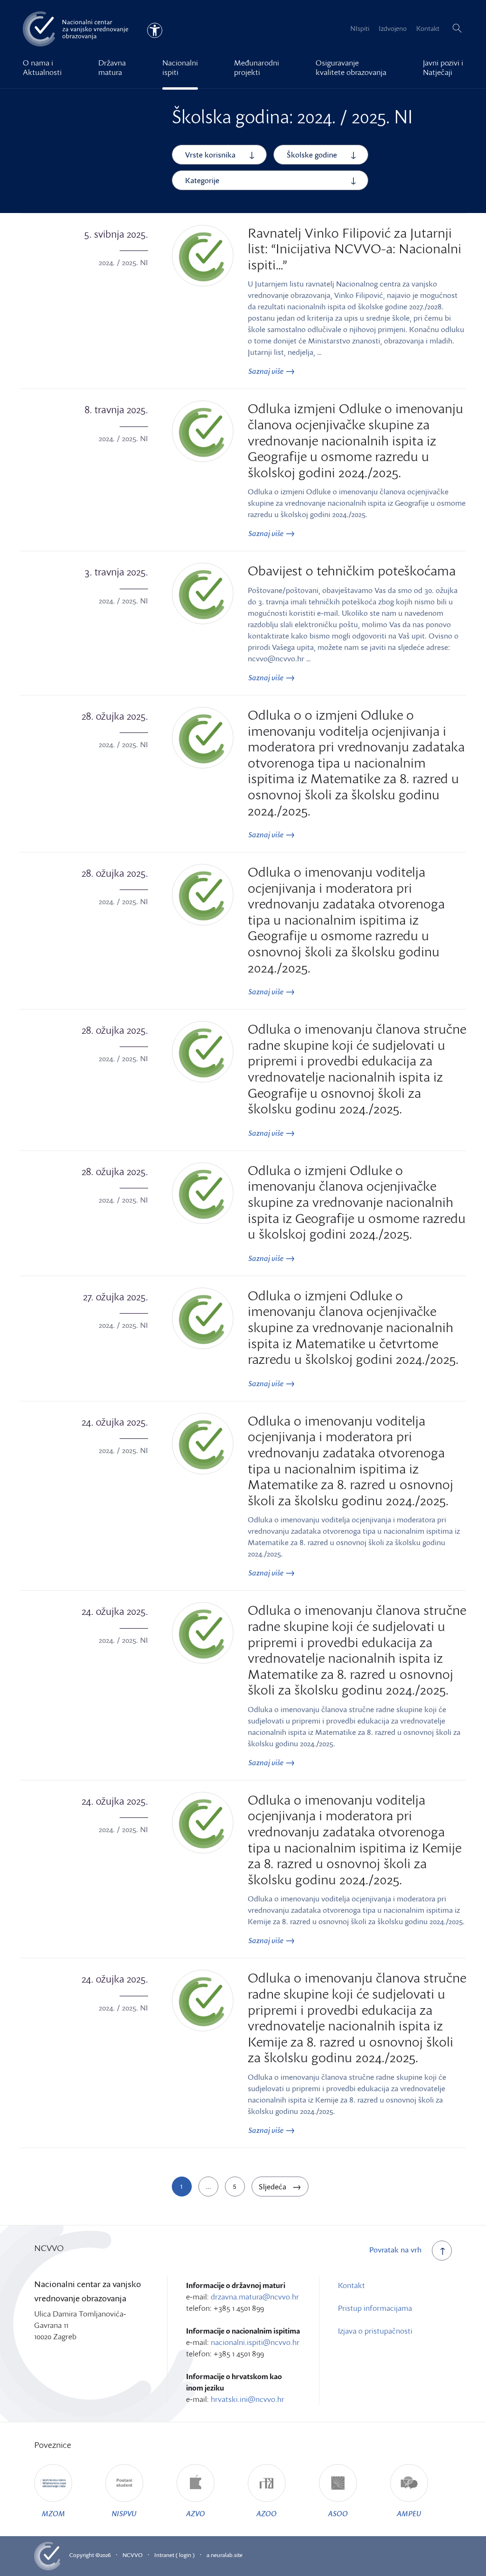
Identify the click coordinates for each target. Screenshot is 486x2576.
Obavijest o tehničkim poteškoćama (352, 570)
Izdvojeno (393, 28)
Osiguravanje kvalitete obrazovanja (351, 67)
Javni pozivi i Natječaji (443, 67)
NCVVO (132, 2555)
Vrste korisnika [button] (210, 155)
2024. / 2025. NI (123, 262)
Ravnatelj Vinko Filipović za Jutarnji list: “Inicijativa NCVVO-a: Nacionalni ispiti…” (355, 248)
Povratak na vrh (395, 2250)
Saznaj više (266, 371)
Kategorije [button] (202, 180)
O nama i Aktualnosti (42, 67)
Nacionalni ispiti (180, 67)
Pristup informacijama (375, 2308)
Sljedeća (273, 2187)
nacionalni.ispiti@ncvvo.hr (255, 2342)
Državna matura (112, 67)
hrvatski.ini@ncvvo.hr (248, 2399)
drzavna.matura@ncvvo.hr (255, 2297)
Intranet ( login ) (174, 2555)
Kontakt (428, 28)
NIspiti (360, 28)
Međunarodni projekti (257, 67)
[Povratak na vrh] (442, 2251)
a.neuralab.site (224, 2555)
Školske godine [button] (312, 155)
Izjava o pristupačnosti (375, 2331)
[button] (457, 28)
